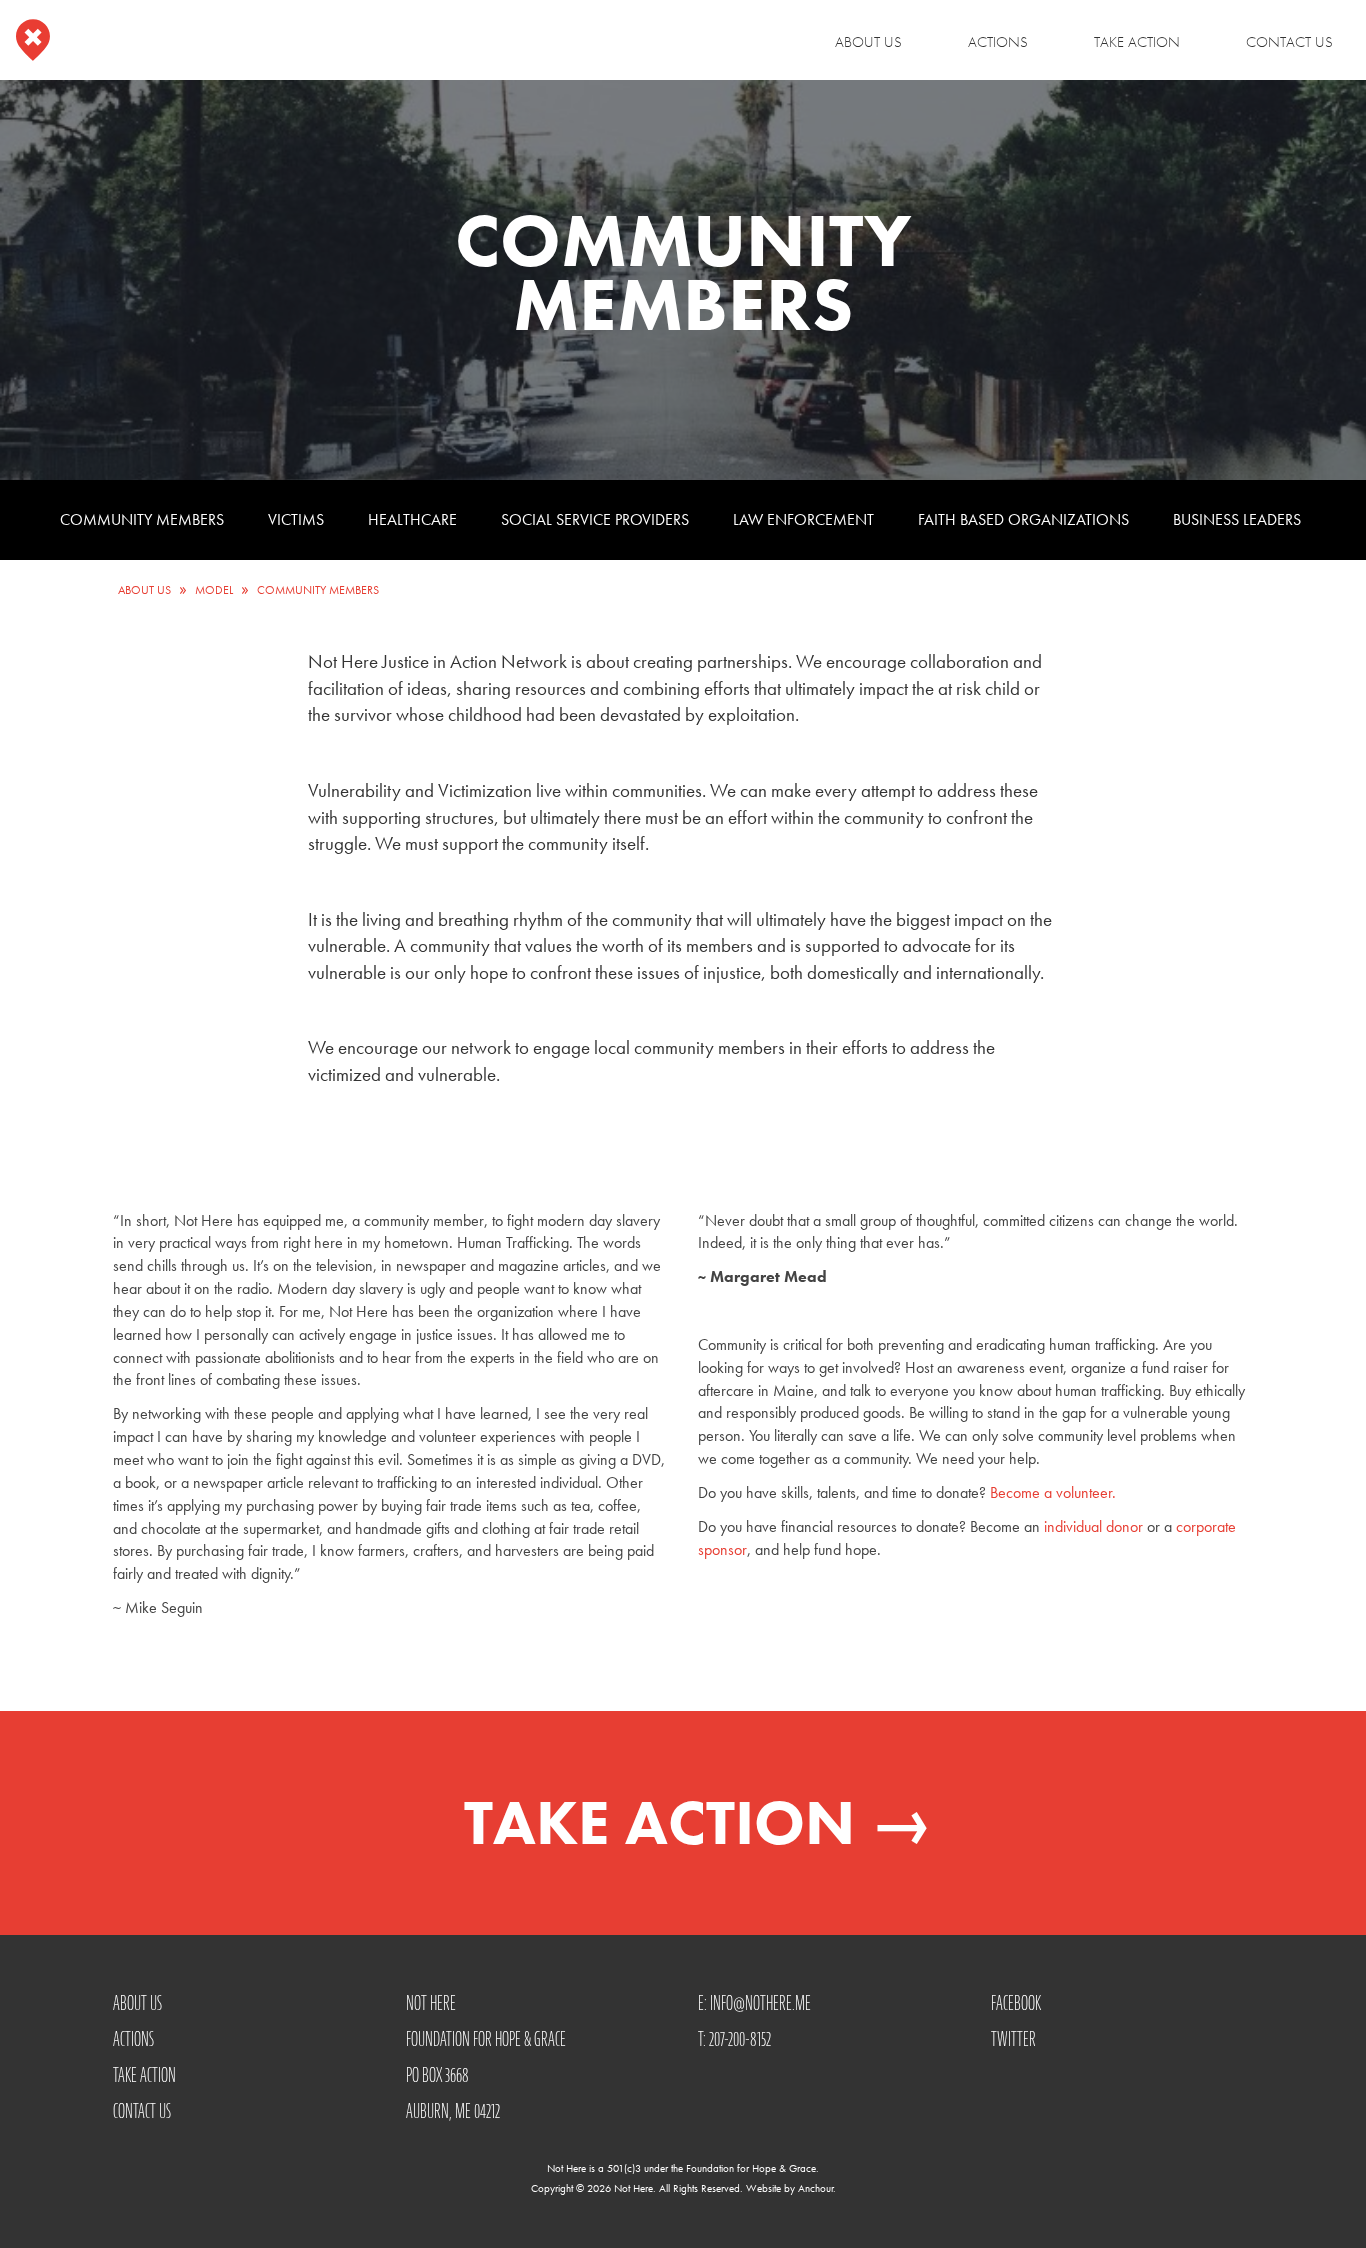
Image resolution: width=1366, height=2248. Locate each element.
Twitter (1013, 2039)
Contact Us (1289, 42)
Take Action (1137, 42)
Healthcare (412, 519)
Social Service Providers (595, 519)
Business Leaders (1237, 519)
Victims (296, 519)
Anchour (815, 2188)
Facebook (1016, 2003)
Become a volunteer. (1053, 1492)
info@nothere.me (760, 2003)
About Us (868, 42)
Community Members (142, 519)
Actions (998, 42)
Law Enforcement (803, 519)
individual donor (1091, 1526)
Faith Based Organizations (1023, 519)
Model (214, 590)
